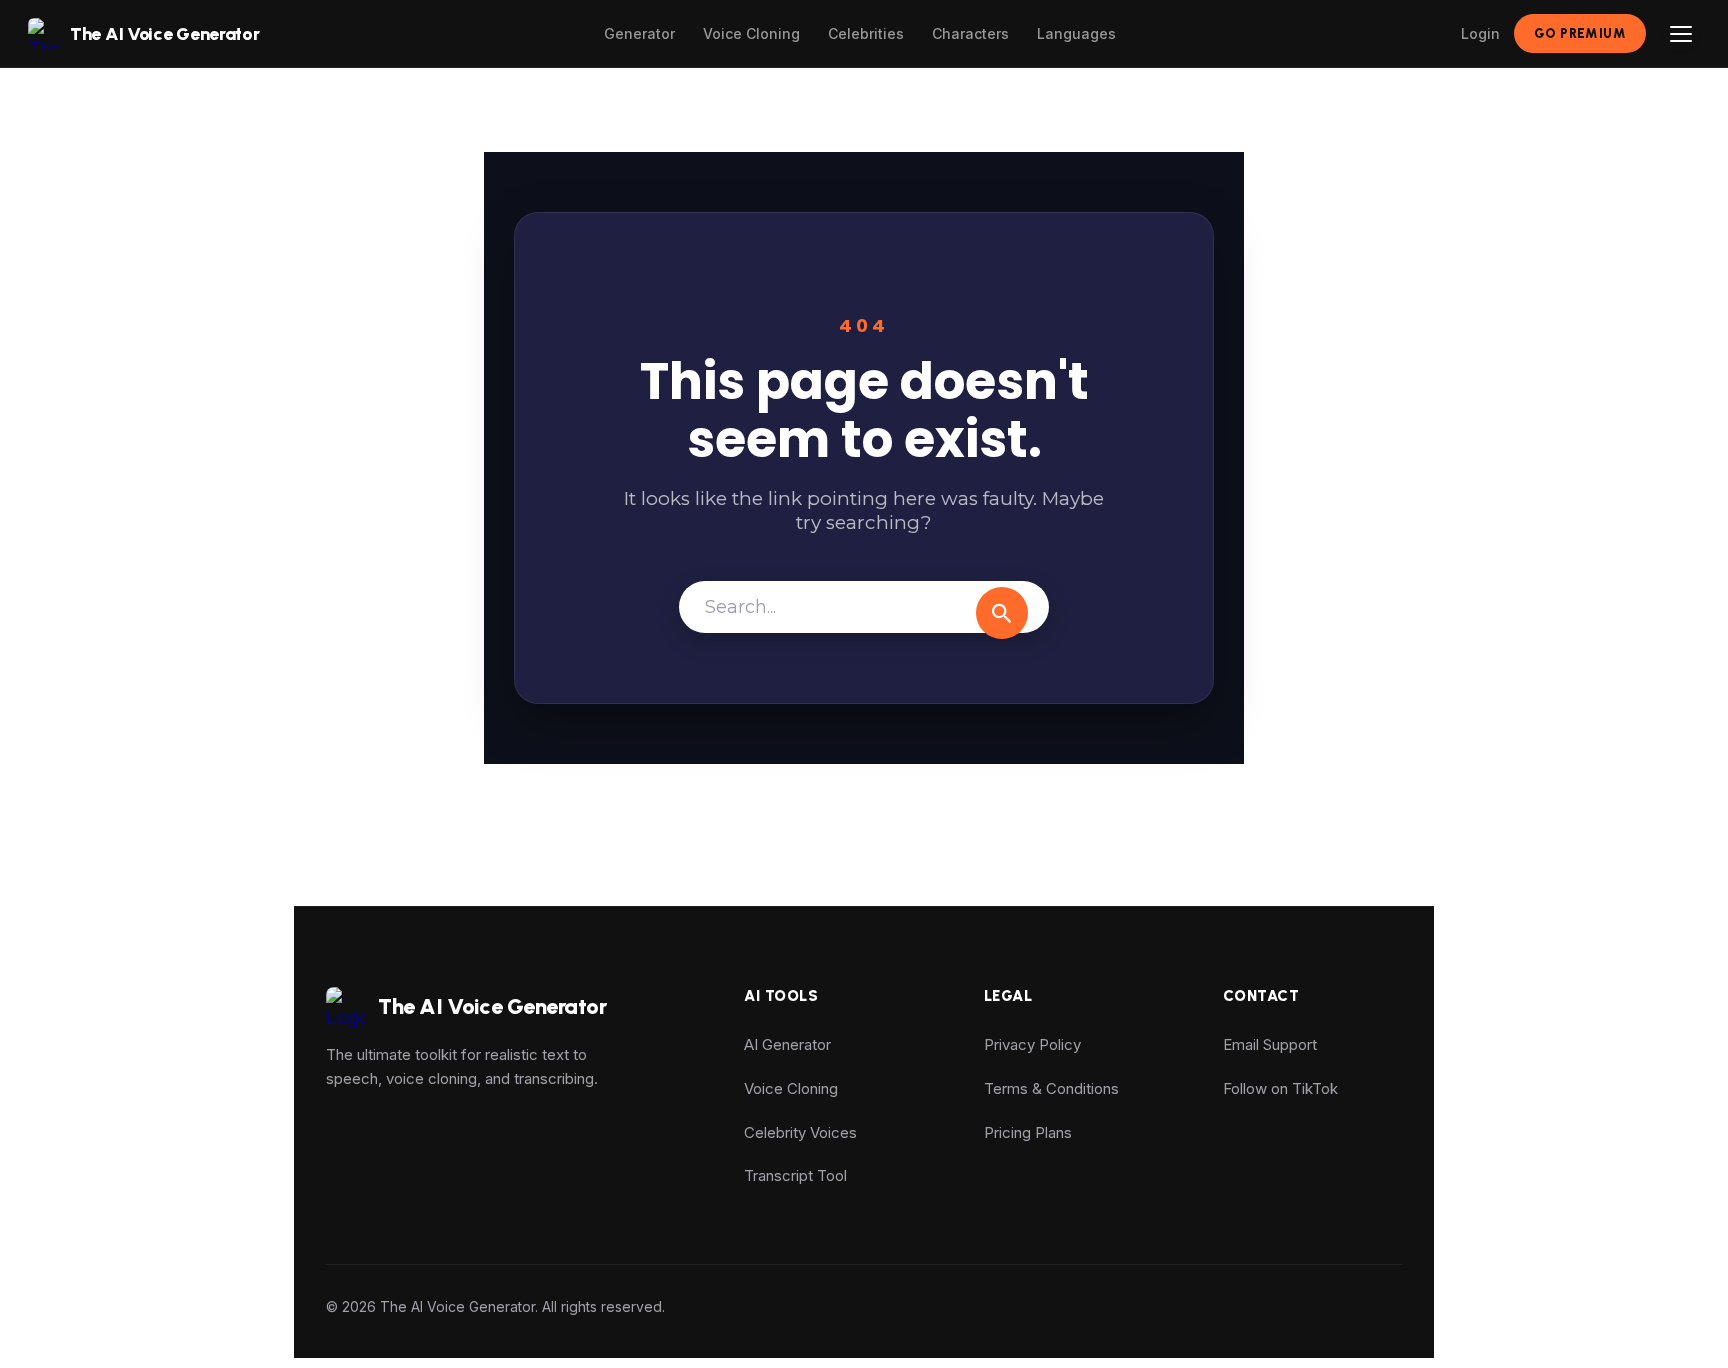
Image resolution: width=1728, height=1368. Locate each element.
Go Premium (1580, 33)
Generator (639, 33)
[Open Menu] (1682, 34)
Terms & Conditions (1051, 1088)
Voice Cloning (751, 33)
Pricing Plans (1028, 1132)
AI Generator (787, 1044)
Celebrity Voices (800, 1132)
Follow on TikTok (1280, 1088)
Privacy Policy (1032, 1044)
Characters (970, 33)
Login (1480, 33)
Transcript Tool (795, 1175)
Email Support (1270, 1044)
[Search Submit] (1002, 613)
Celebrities (866, 33)
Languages (1076, 33)
